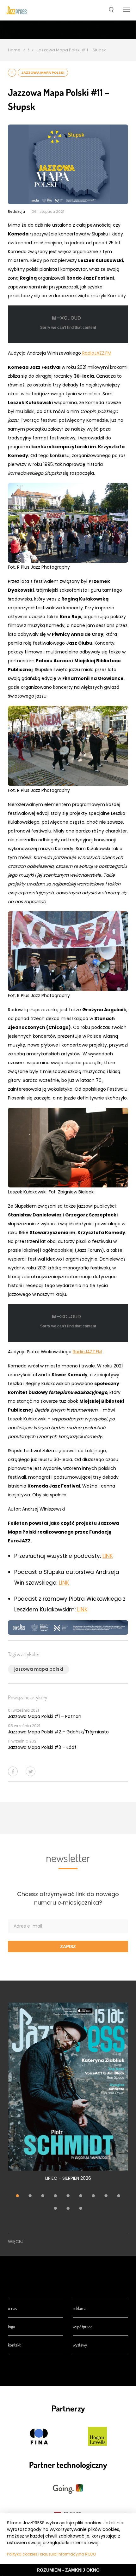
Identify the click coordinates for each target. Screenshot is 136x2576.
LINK (108, 1556)
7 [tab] (93, 2196)
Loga (11, 2327)
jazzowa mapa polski (39, 1669)
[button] (111, 10)
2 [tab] (30, 2196)
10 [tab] (55, 2209)
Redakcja (16, 212)
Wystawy (80, 2345)
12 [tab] (81, 2209)
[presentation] (17, 10)
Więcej (16, 2242)
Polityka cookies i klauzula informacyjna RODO (51, 2554)
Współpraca (83, 2327)
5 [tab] (68, 2196)
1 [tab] (17, 2196)
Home (14, 50)
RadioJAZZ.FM (97, 353)
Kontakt (14, 2345)
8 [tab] (106, 2196)
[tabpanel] (68, 2095)
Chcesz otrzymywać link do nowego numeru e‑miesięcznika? (68, 1898)
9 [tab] (119, 2196)
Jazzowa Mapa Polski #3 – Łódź (42, 1747)
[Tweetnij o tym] (31, 1771)
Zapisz (68, 1947)
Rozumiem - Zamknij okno (68, 2570)
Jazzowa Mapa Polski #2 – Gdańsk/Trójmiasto (58, 1732)
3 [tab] (43, 2196)
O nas (12, 2308)
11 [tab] (68, 2209)
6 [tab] (81, 2196)
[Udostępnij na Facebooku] (13, 1771)
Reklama (80, 2308)
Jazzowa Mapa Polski (43, 73)
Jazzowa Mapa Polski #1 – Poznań (45, 1716)
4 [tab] (55, 2196)
